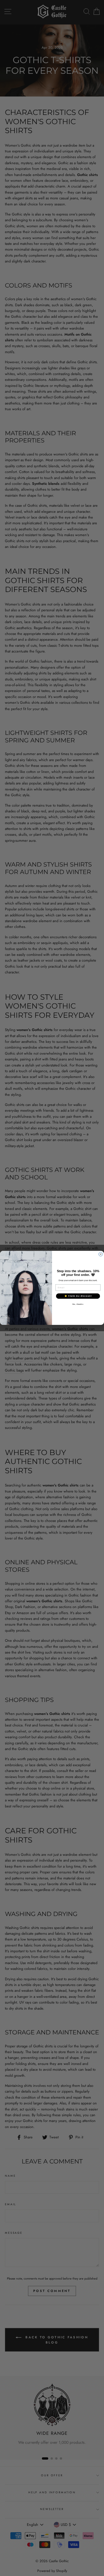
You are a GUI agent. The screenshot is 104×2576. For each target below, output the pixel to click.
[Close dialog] (101, 1254)
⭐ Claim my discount (78, 1296)
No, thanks (78, 1304)
